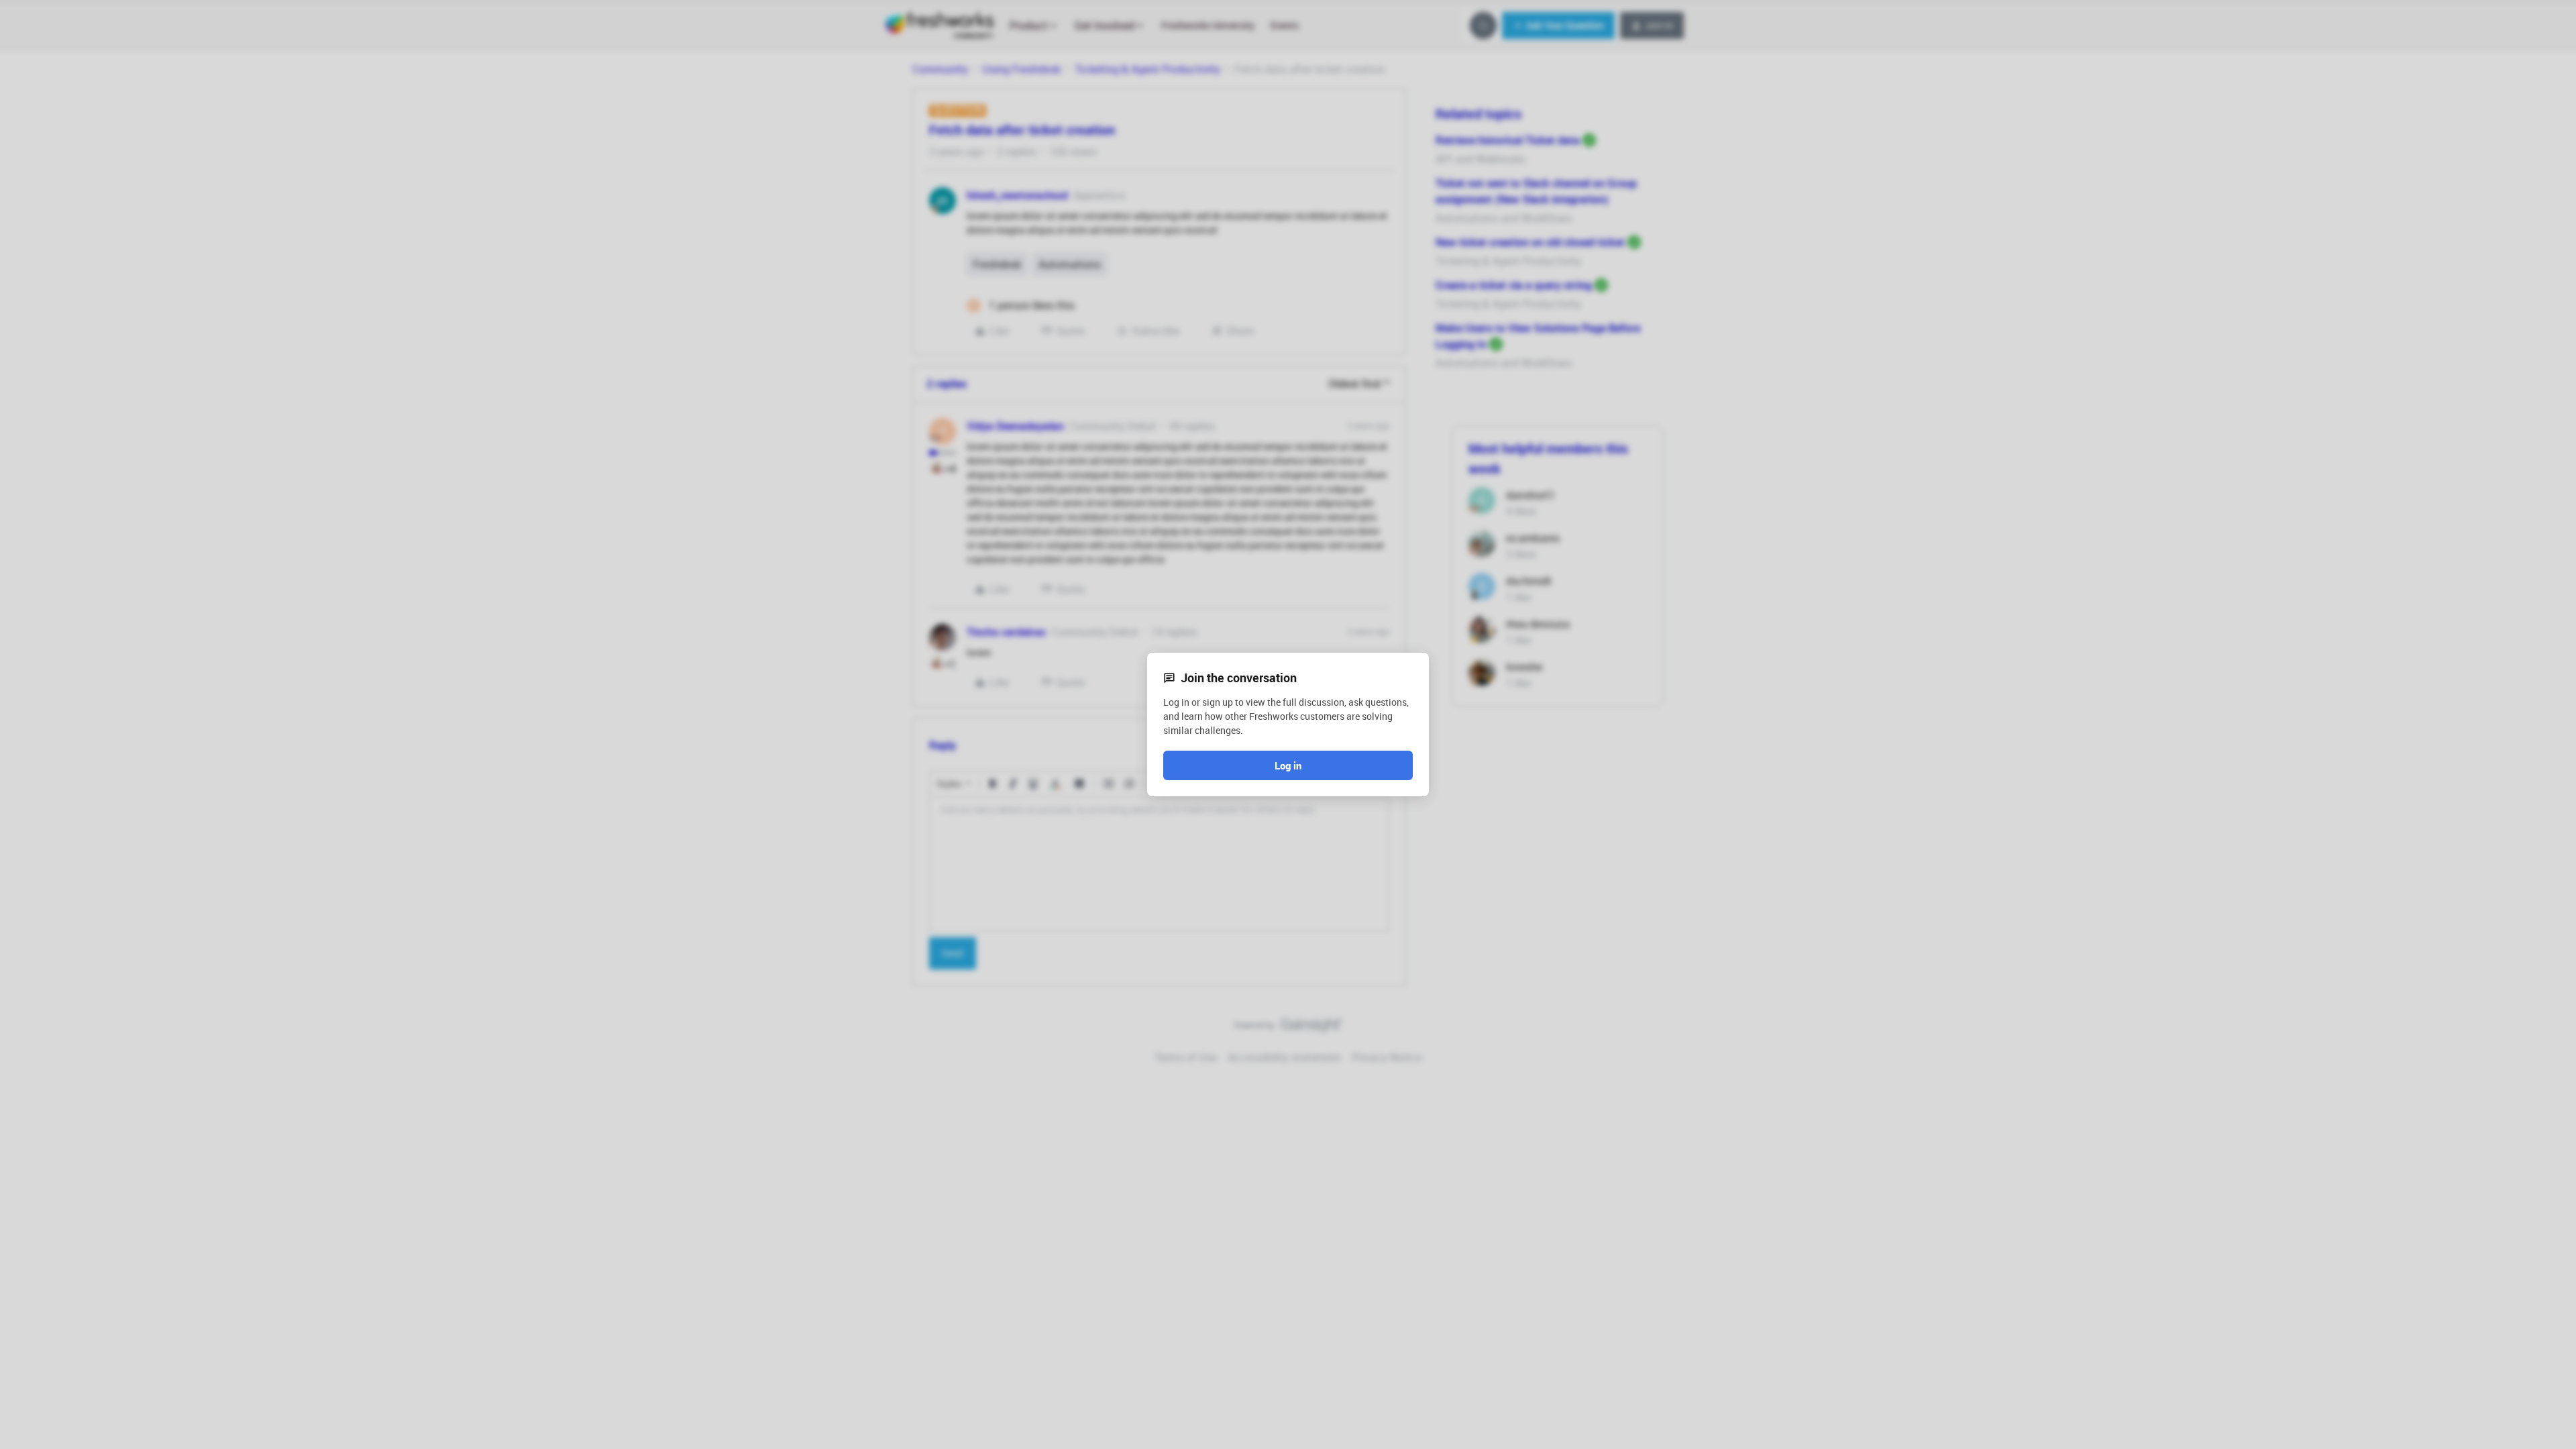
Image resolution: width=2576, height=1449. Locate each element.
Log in (1288, 765)
